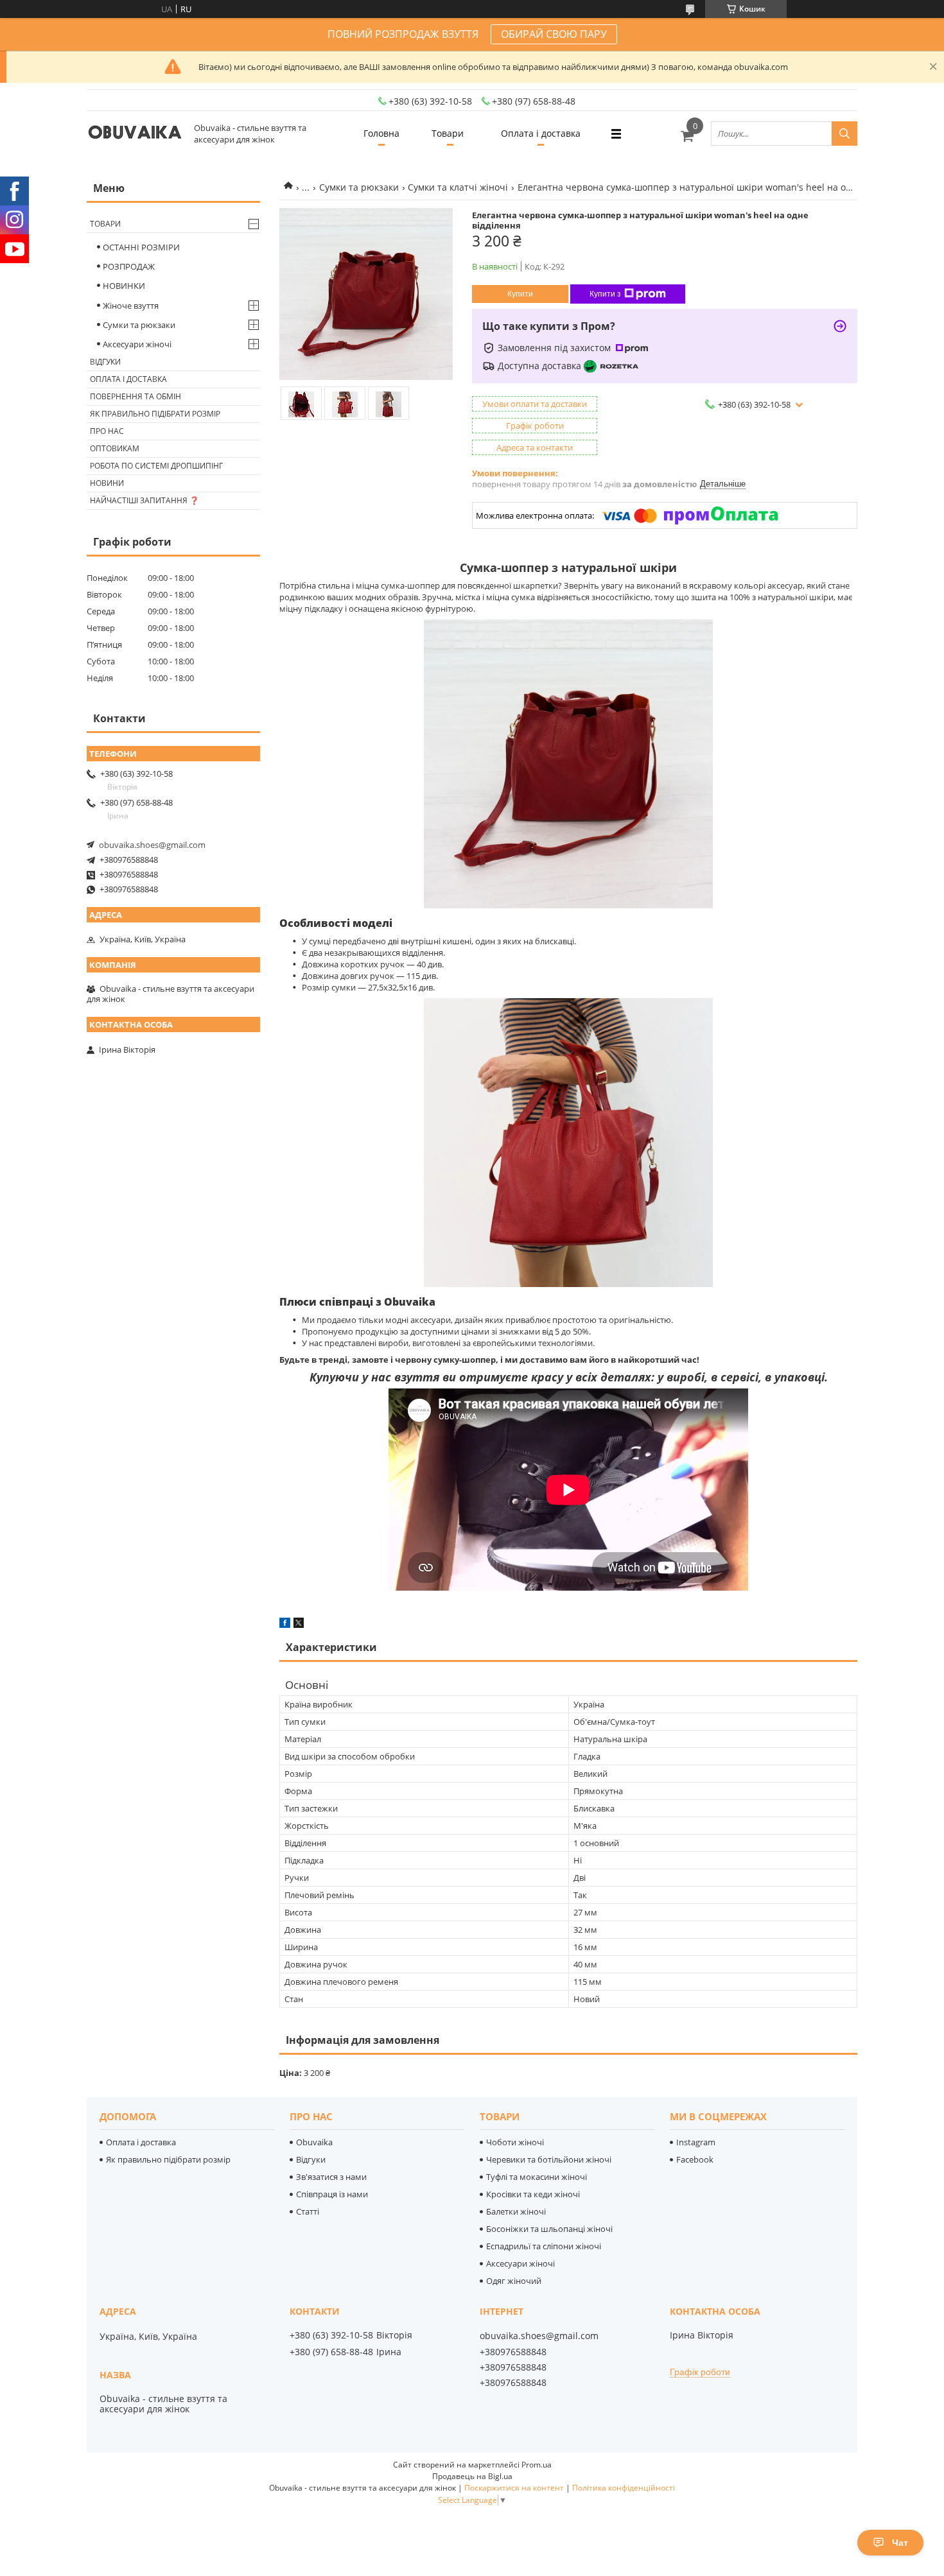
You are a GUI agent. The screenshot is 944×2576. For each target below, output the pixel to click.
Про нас (107, 431)
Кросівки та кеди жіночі (533, 2194)
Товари (448, 133)
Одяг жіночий (514, 2281)
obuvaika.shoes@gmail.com (152, 845)
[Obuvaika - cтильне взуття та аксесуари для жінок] (135, 134)
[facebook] (285, 1625)
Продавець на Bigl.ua (472, 2476)
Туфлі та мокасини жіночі (537, 2177)
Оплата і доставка (541, 133)
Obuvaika (314, 2142)
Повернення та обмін (135, 396)
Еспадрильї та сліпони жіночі (544, 2246)
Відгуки (105, 362)
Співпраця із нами (332, 2194)
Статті (308, 2211)
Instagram (696, 2142)
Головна (381, 133)
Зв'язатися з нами (331, 2177)
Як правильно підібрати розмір (155, 414)
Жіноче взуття (131, 306)
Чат (900, 2543)
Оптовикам (115, 448)
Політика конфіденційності (624, 2488)
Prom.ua (537, 2465)
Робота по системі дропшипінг (156, 466)
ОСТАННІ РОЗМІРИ (141, 247)
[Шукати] (844, 134)
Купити (520, 294)
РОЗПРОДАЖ (129, 266)
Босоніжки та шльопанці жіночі (549, 2229)
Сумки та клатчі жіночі (458, 187)
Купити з (605, 294)
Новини (107, 483)
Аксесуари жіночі (137, 344)
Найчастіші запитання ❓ (144, 500)
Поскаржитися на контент (514, 2488)
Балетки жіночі (516, 2211)
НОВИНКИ (124, 286)
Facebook (695, 2159)
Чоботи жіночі (515, 2142)
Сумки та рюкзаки (359, 187)
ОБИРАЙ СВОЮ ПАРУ (554, 34)
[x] (299, 1625)
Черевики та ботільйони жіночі (549, 2159)
